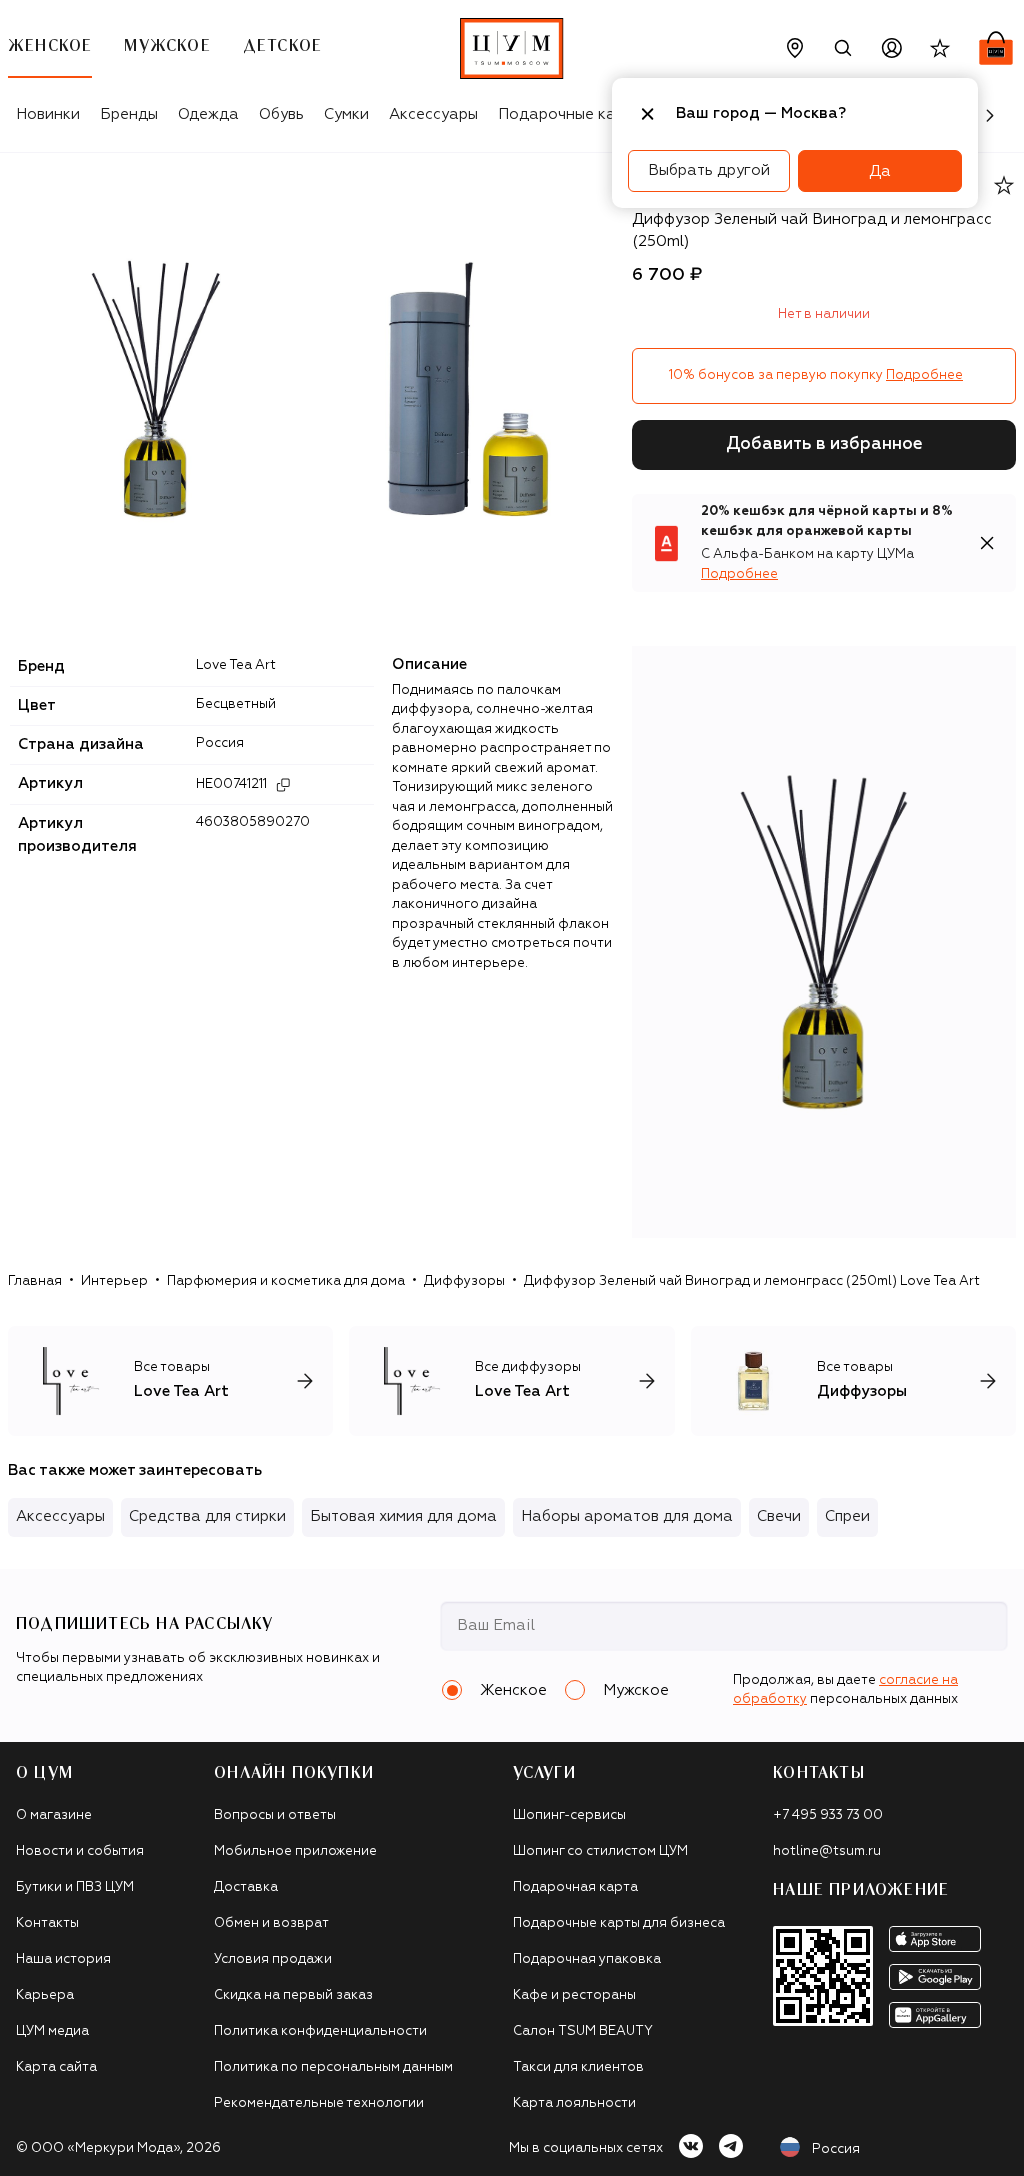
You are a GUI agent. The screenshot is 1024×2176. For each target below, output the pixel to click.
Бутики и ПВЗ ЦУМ (75, 1887)
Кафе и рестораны (574, 1995)
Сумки (346, 114)
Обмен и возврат (271, 1923)
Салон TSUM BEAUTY (583, 2031)
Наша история (63, 1959)
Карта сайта (56, 2067)
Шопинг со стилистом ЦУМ (600, 1851)
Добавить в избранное (824, 444)
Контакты (47, 1923)
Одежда (208, 114)
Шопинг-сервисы (569, 1815)
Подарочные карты (570, 114)
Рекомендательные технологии (319, 2103)
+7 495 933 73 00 (828, 1815)
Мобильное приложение (295, 1851)
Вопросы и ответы (275, 1815)
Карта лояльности (574, 2103)
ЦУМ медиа (52, 2031)
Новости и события (80, 1851)
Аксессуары (433, 114)
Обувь (281, 114)
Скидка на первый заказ (293, 1995)
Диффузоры (464, 1281)
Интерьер (114, 1281)
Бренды (129, 114)
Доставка (246, 1887)
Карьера (45, 1995)
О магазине (54, 1815)
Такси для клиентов (578, 2067)
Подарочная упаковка (587, 1959)
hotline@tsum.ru (827, 1851)
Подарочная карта (575, 1887)
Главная (35, 1281)
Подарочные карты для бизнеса (619, 1923)
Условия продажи (273, 1959)
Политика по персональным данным (333, 2067)
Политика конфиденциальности (320, 2031)
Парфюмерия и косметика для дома (286, 1281)
